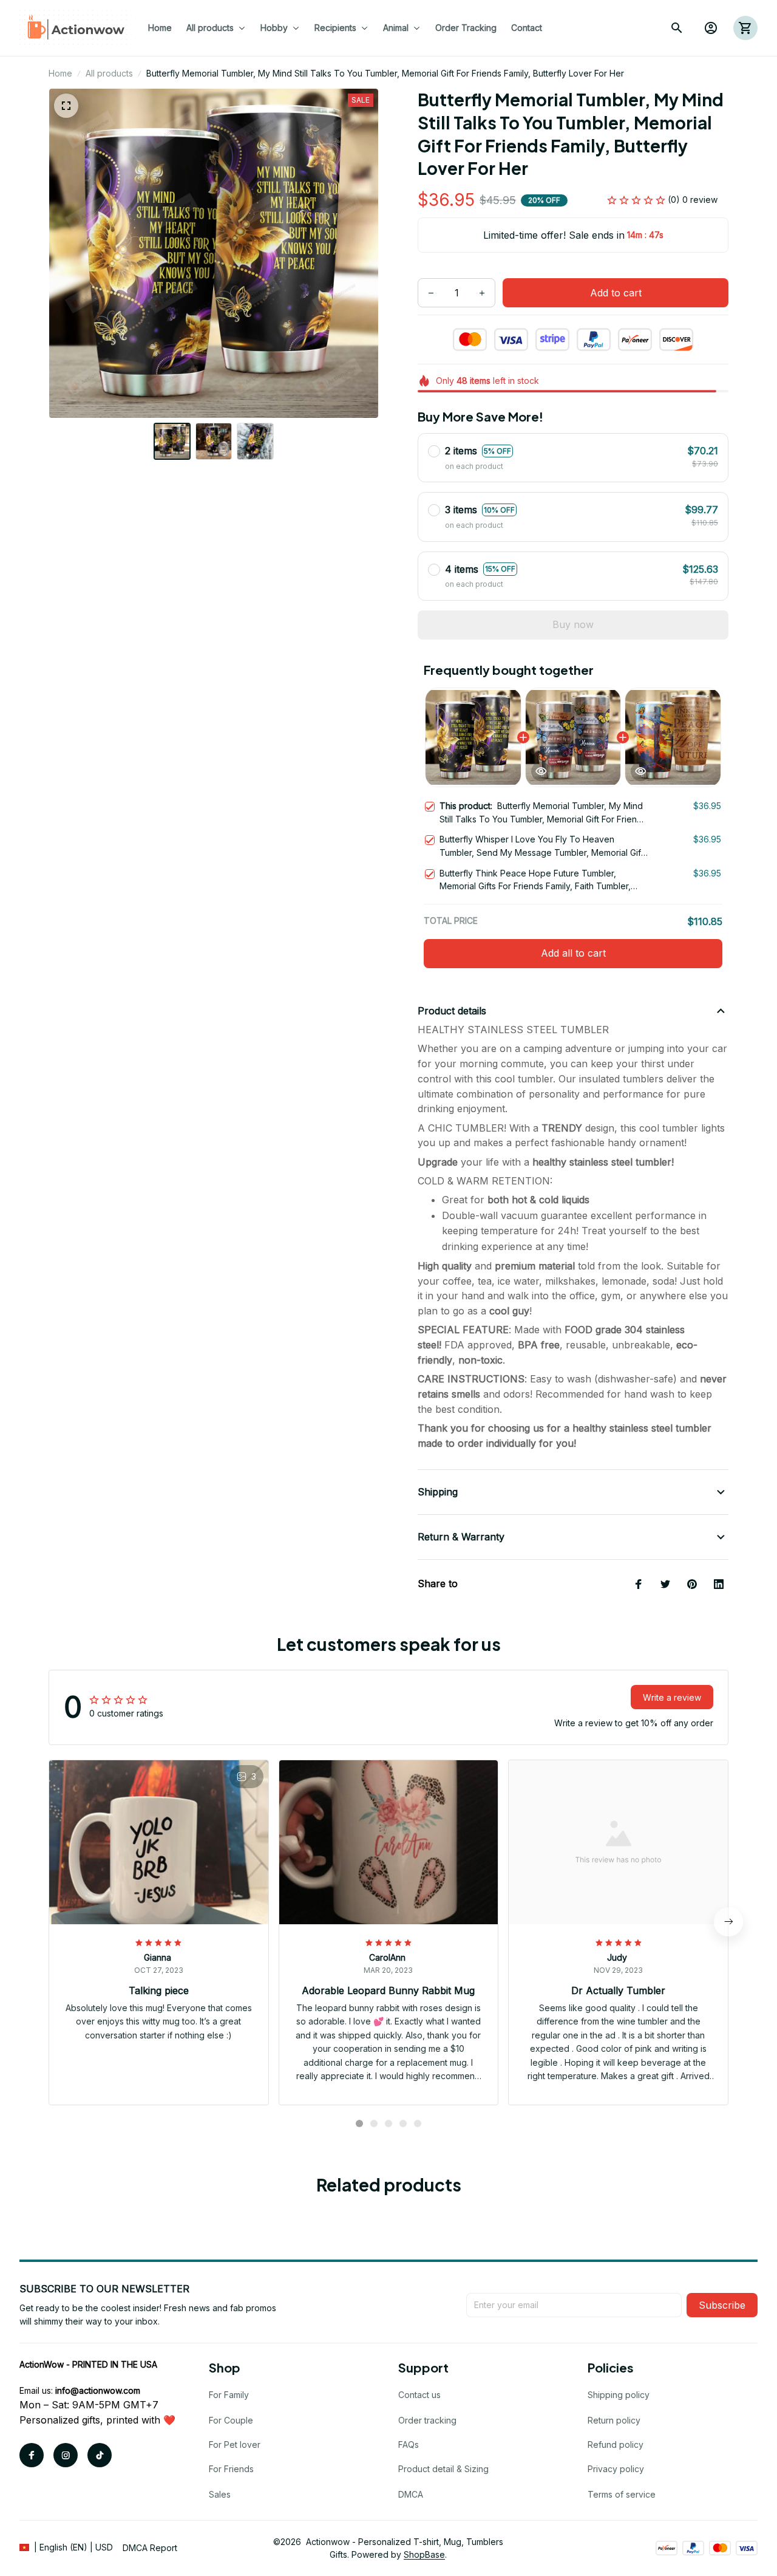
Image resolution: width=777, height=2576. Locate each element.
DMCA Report (150, 2548)
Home (60, 73)
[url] (98, 2391)
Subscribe (722, 2305)
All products (109, 73)
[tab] (359, 2123)
